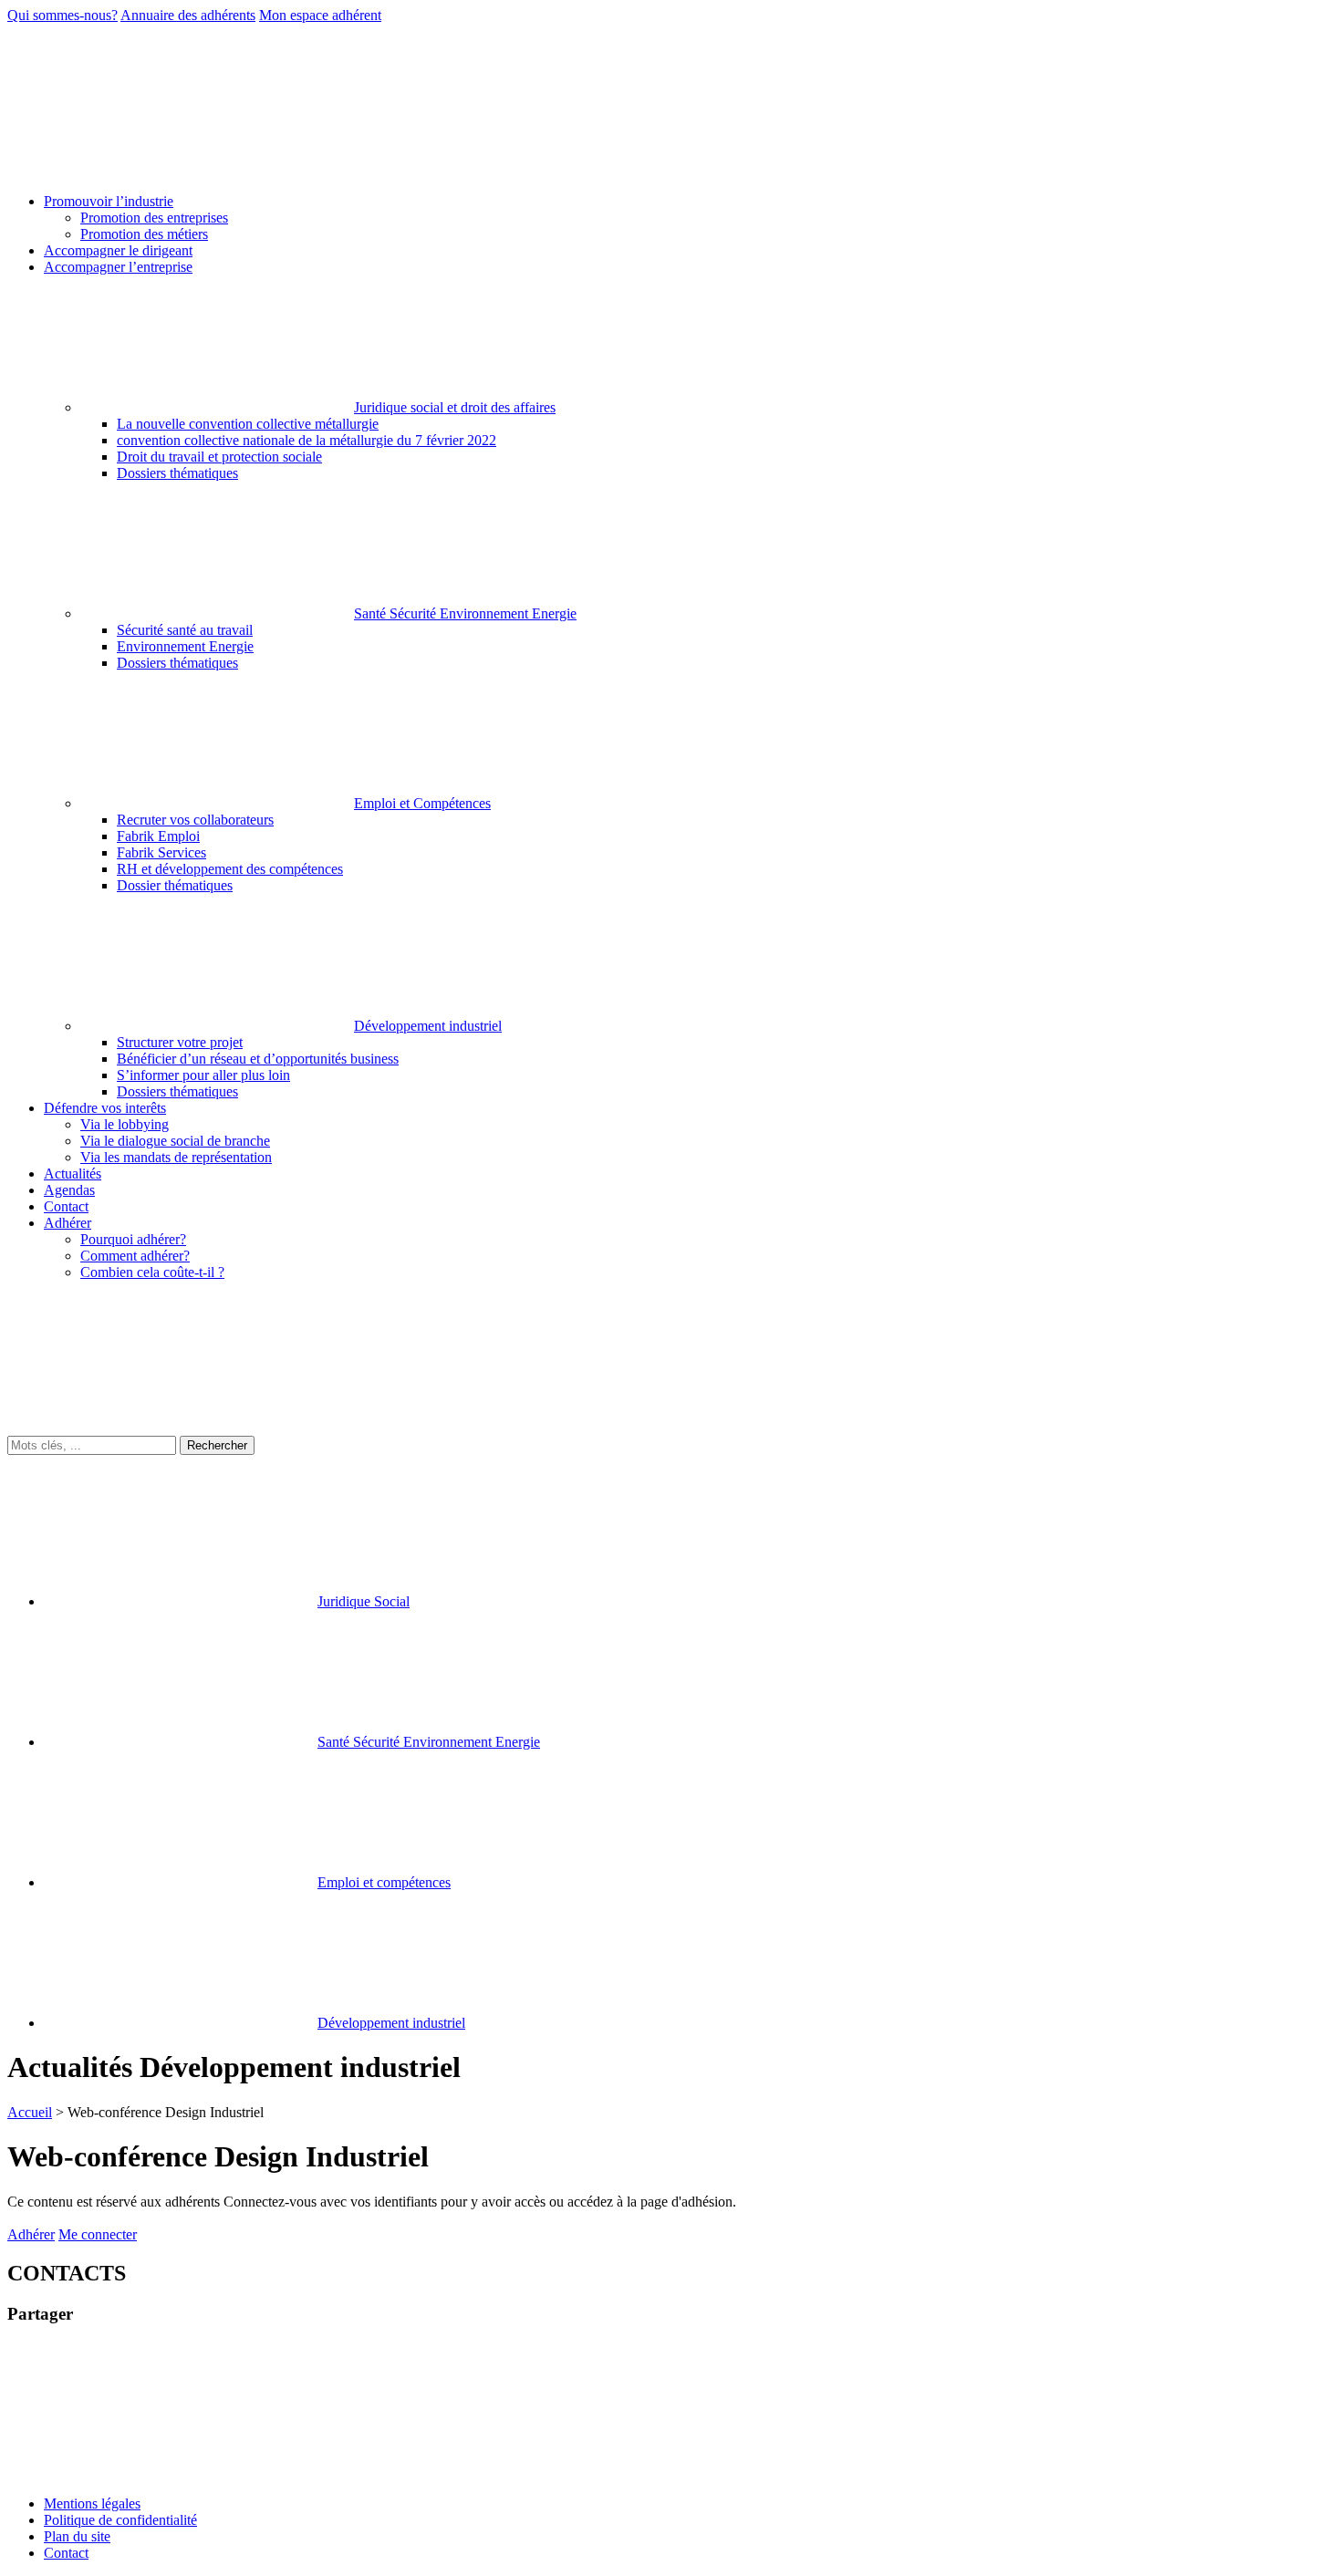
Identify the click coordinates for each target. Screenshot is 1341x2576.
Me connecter (98, 2234)
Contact (66, 2553)
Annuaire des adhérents (188, 15)
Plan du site (77, 2536)
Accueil (30, 2112)
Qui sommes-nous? (62, 15)
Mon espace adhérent (320, 15)
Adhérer (31, 2234)
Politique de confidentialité (120, 2520)
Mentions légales (92, 2503)
